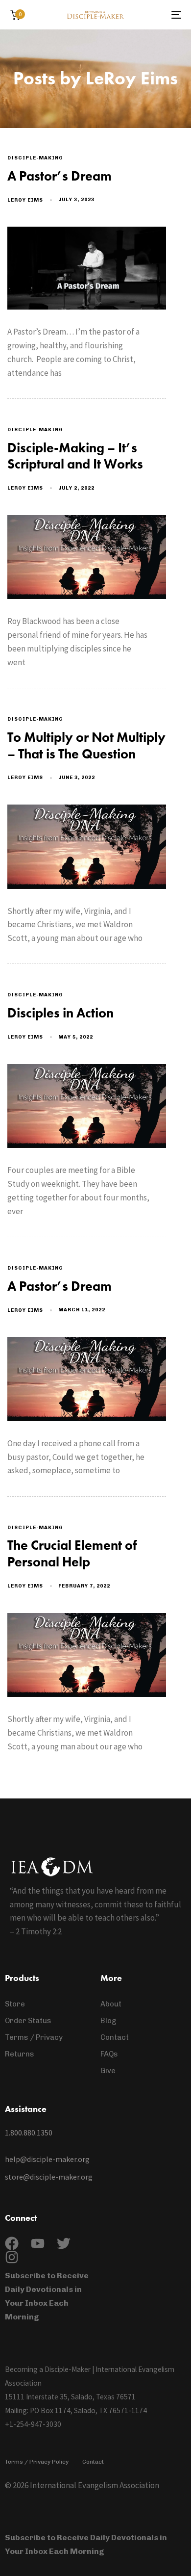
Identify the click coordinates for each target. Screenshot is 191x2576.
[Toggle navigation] (153, 15)
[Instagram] (12, 2257)
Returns (20, 2054)
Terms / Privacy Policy (37, 2462)
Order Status (28, 2021)
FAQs (109, 2054)
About (111, 2004)
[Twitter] (64, 2243)
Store (15, 2004)
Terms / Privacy (34, 2037)
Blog (108, 2021)
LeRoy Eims (25, 200)
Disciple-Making (35, 158)
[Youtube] (38, 2243)
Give (108, 2071)
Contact (115, 2037)
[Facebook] (12, 2243)
